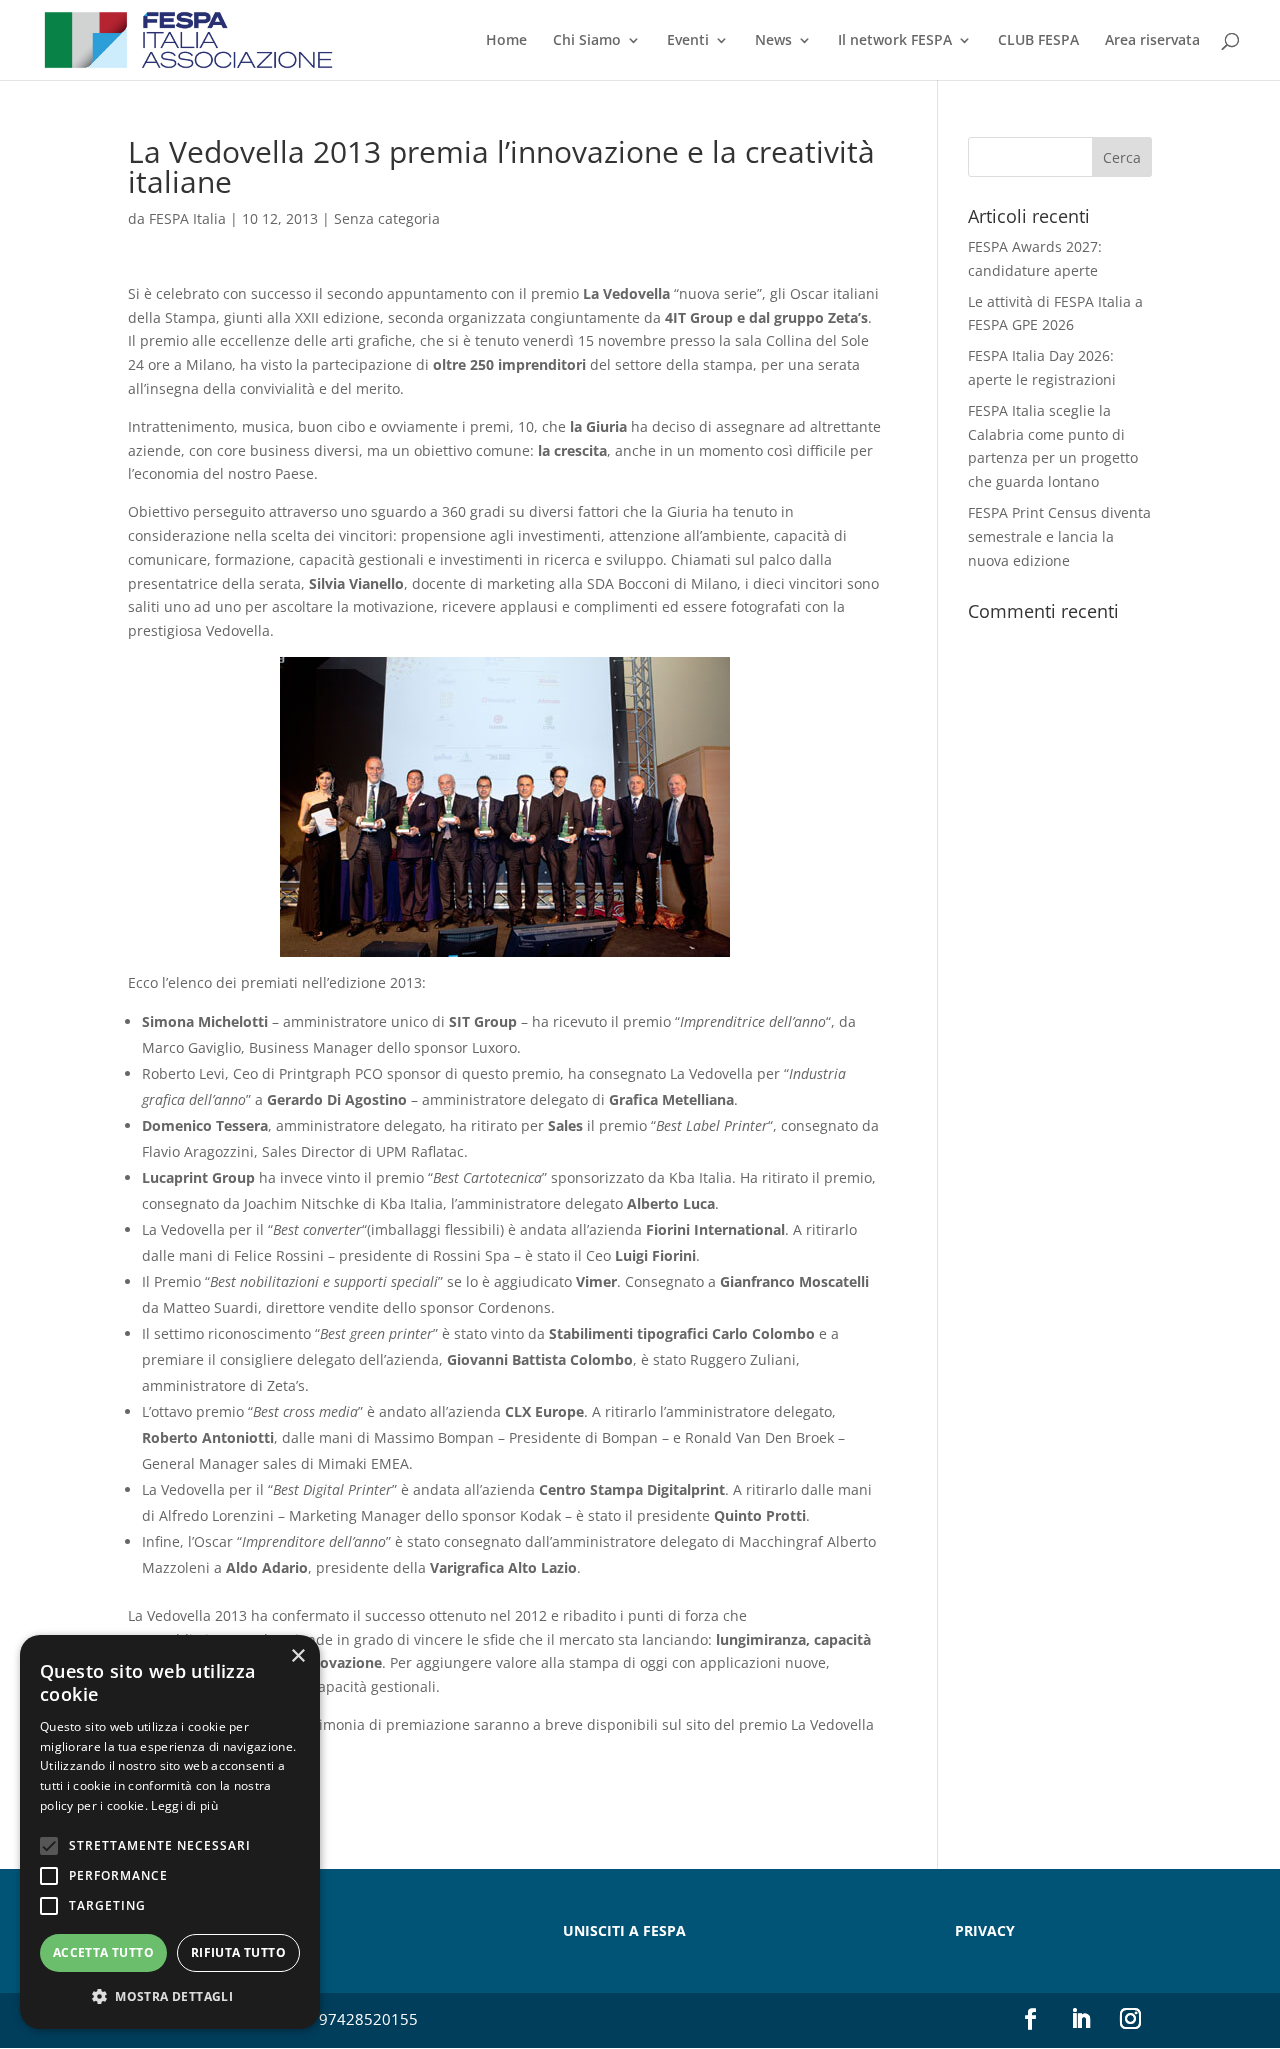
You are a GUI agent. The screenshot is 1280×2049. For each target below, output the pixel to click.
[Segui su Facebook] (1031, 2019)
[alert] (170, 1832)
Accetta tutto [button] (103, 1952)
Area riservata (1152, 41)
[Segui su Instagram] (1131, 2019)
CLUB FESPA (1038, 41)
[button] (170, 1997)
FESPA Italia (187, 218)
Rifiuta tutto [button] (238, 1952)
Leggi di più (184, 1805)
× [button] (297, 1656)
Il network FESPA (895, 41)
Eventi (688, 41)
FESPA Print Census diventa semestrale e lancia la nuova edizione (1059, 536)
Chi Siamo (587, 41)
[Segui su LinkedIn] (1081, 2019)
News (773, 41)
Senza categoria (387, 218)
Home (506, 41)
